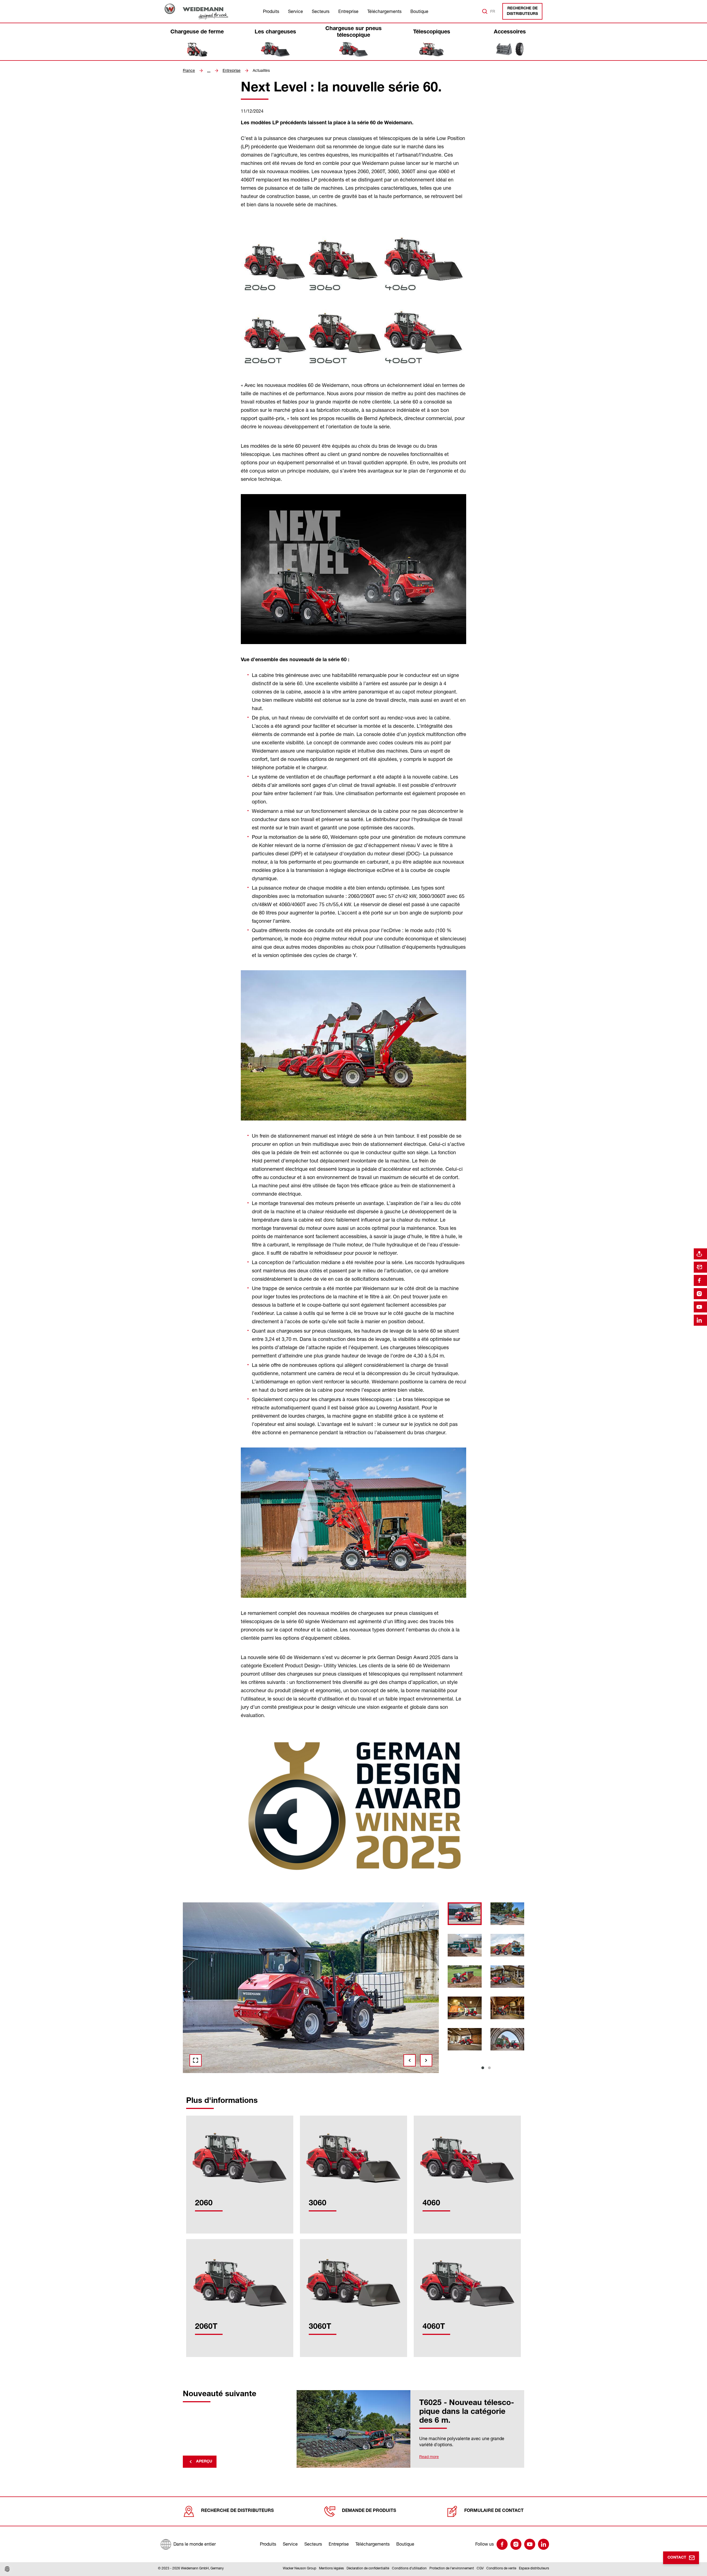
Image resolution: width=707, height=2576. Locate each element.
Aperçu (204, 2462)
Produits (271, 11)
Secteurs (321, 11)
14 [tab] (394, 2077)
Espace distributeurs (534, 2568)
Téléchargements (384, 11)
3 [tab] (221, 2077)
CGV (480, 2568)
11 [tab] (347, 2077)
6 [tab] (268, 2077)
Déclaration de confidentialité (368, 2568)
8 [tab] (300, 2077)
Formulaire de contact (494, 2511)
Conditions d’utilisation (409, 2568)
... (209, 70)
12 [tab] (363, 2077)
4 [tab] (237, 2077)
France (189, 70)
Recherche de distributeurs (522, 11)
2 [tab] (489, 2068)
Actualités (261, 70)
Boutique (419, 11)
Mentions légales (331, 2568)
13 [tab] (379, 2077)
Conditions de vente (501, 2568)
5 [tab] (253, 2077)
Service (296, 11)
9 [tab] (316, 2077)
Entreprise (348, 11)
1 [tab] (483, 2068)
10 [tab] (331, 2077)
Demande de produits (369, 2511)
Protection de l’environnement (452, 2568)
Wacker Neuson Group (300, 2568)
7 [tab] (284, 2077)
